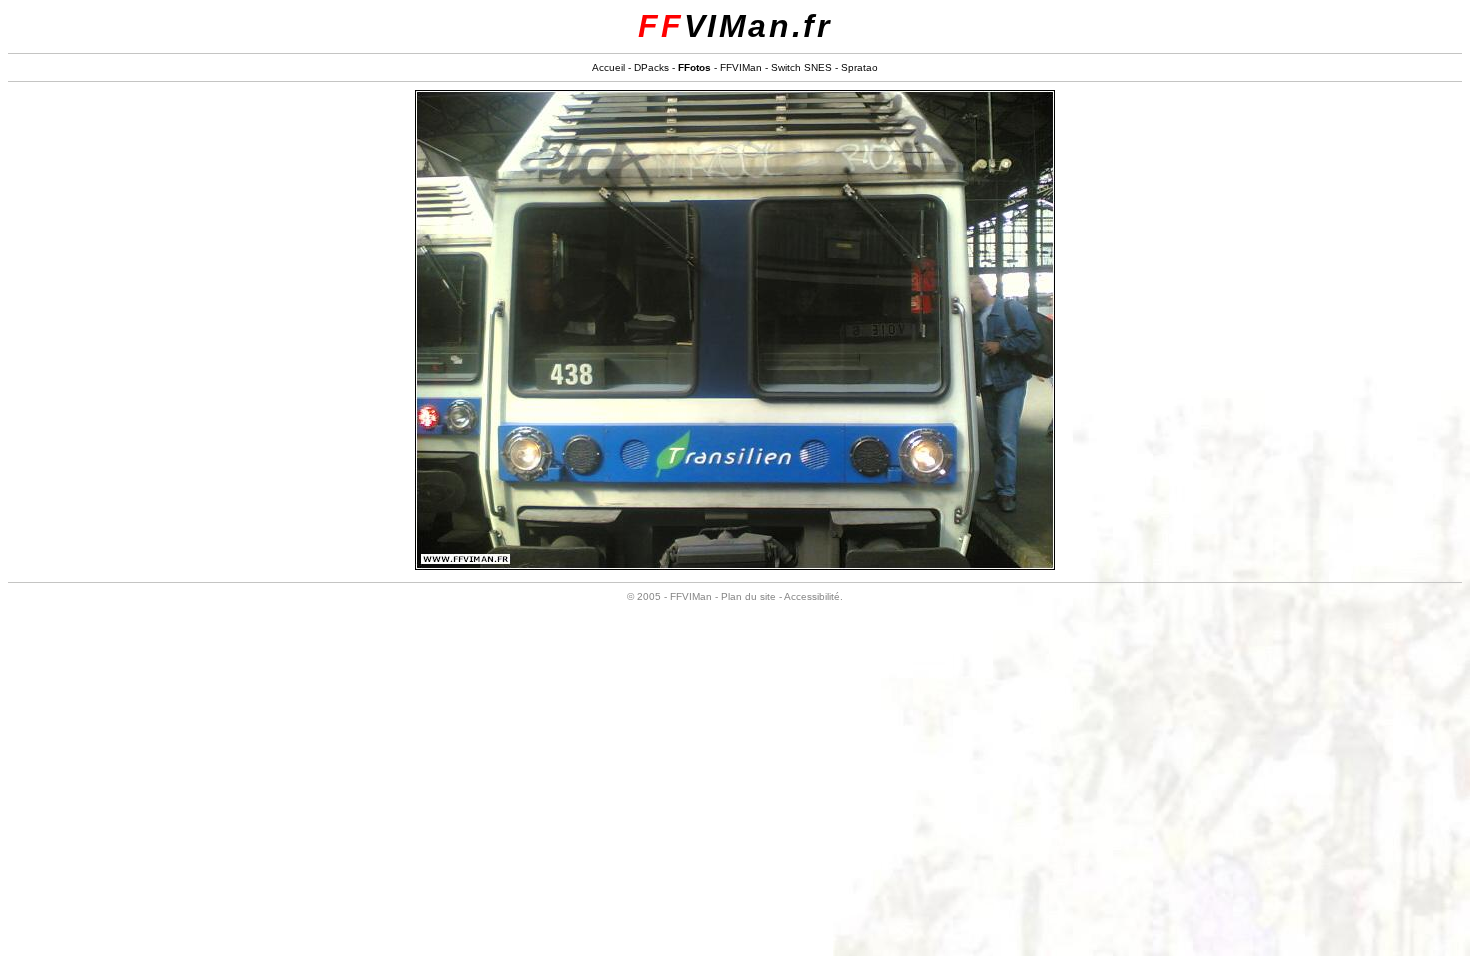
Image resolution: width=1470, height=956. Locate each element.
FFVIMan (741, 67)
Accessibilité (812, 596)
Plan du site (748, 596)
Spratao (859, 67)
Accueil (608, 67)
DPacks (651, 67)
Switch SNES (801, 67)
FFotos (694, 67)
